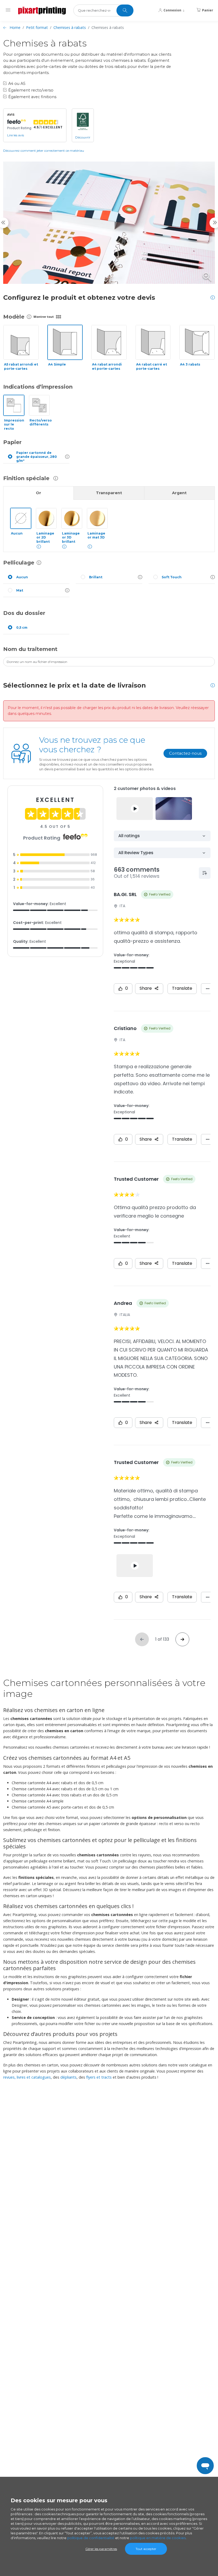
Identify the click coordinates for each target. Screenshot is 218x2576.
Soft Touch (172, 577)
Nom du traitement (30, 649)
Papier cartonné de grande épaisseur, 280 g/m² (37, 457)
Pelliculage (19, 563)
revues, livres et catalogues (27, 2077)
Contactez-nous (185, 753)
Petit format (37, 27)
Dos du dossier (24, 613)
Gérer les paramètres (101, 2549)
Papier (12, 442)
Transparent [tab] (109, 493)
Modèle (14, 317)
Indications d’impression (38, 387)
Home (15, 27)
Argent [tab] (179, 493)
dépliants (68, 2077)
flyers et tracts (99, 2077)
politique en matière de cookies (158, 2538)
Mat (20, 590)
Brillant (96, 577)
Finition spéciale (27, 478)
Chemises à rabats (70, 27)
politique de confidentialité (91, 2538)
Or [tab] (39, 493)
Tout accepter (146, 2549)
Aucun (22, 577)
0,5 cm (22, 627)
